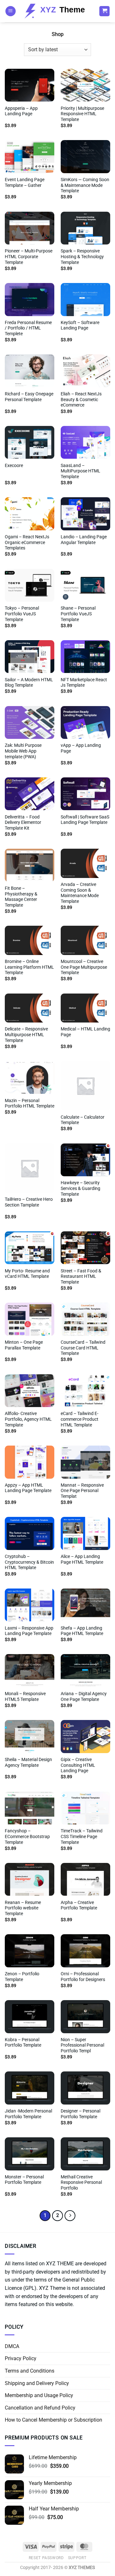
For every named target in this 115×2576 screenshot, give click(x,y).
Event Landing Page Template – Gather (25, 182)
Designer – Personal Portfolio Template (80, 2114)
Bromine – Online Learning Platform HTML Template (29, 967)
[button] (11, 11)
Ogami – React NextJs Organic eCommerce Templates (27, 542)
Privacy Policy (21, 2358)
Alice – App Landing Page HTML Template (82, 1559)
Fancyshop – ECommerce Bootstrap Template (27, 1836)
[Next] (70, 2216)
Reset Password (46, 2558)
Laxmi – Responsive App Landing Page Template (29, 1631)
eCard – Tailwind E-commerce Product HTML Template (80, 1419)
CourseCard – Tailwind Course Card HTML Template (83, 1348)
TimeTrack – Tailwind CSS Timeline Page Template (82, 1836)
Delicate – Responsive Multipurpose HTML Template (26, 1034)
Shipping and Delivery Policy (37, 2383)
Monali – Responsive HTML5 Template (25, 1696)
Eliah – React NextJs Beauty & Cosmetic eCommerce (81, 399)
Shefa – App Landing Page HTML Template (82, 1631)
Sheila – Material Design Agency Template (28, 1762)
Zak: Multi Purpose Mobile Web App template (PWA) (23, 751)
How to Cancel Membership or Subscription (54, 2420)
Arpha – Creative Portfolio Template (79, 1905)
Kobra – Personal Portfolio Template (23, 2042)
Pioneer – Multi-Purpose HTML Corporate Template (29, 256)
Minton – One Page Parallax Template (24, 1345)
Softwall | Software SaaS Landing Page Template (85, 820)
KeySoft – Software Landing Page (80, 325)
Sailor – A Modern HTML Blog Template (29, 683)
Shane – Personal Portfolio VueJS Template (78, 614)
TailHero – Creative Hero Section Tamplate (29, 1202)
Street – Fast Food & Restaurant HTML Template (81, 1276)
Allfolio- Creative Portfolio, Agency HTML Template (28, 1419)
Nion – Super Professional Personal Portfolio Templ (82, 2045)
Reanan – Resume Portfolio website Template (23, 1908)
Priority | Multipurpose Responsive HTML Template (82, 114)
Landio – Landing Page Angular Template (84, 540)
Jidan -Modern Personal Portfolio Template (28, 2114)
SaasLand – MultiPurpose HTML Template (80, 471)
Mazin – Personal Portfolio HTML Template (30, 1103)
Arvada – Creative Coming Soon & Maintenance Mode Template (80, 893)
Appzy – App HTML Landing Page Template (28, 1488)
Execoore (14, 465)
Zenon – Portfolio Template (22, 1977)
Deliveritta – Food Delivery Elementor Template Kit (23, 822)
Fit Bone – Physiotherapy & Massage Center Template (21, 897)
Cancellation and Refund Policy (40, 2408)
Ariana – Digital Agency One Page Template (84, 1696)
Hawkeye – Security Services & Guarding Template (80, 1188)
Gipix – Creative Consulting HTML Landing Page (78, 1765)
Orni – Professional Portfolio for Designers (83, 1977)
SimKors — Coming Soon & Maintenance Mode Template (85, 185)
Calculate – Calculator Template (83, 1120)
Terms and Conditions (30, 2371)
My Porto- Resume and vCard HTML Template (27, 1274)
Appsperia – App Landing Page (21, 111)
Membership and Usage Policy (39, 2395)
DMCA (12, 2346)
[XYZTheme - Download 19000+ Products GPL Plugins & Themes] (57, 11)
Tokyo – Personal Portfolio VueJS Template (22, 614)
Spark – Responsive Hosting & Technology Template (82, 256)
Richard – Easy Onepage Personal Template (29, 397)
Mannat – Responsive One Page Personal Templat (82, 1491)
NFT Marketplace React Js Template (84, 683)
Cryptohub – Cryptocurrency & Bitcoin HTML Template (29, 1562)
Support (77, 2558)
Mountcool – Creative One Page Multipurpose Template (84, 967)
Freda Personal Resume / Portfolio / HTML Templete (28, 328)
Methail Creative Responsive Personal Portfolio (81, 2182)
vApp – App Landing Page (81, 748)
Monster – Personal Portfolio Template (24, 2180)
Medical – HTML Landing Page (85, 1032)
